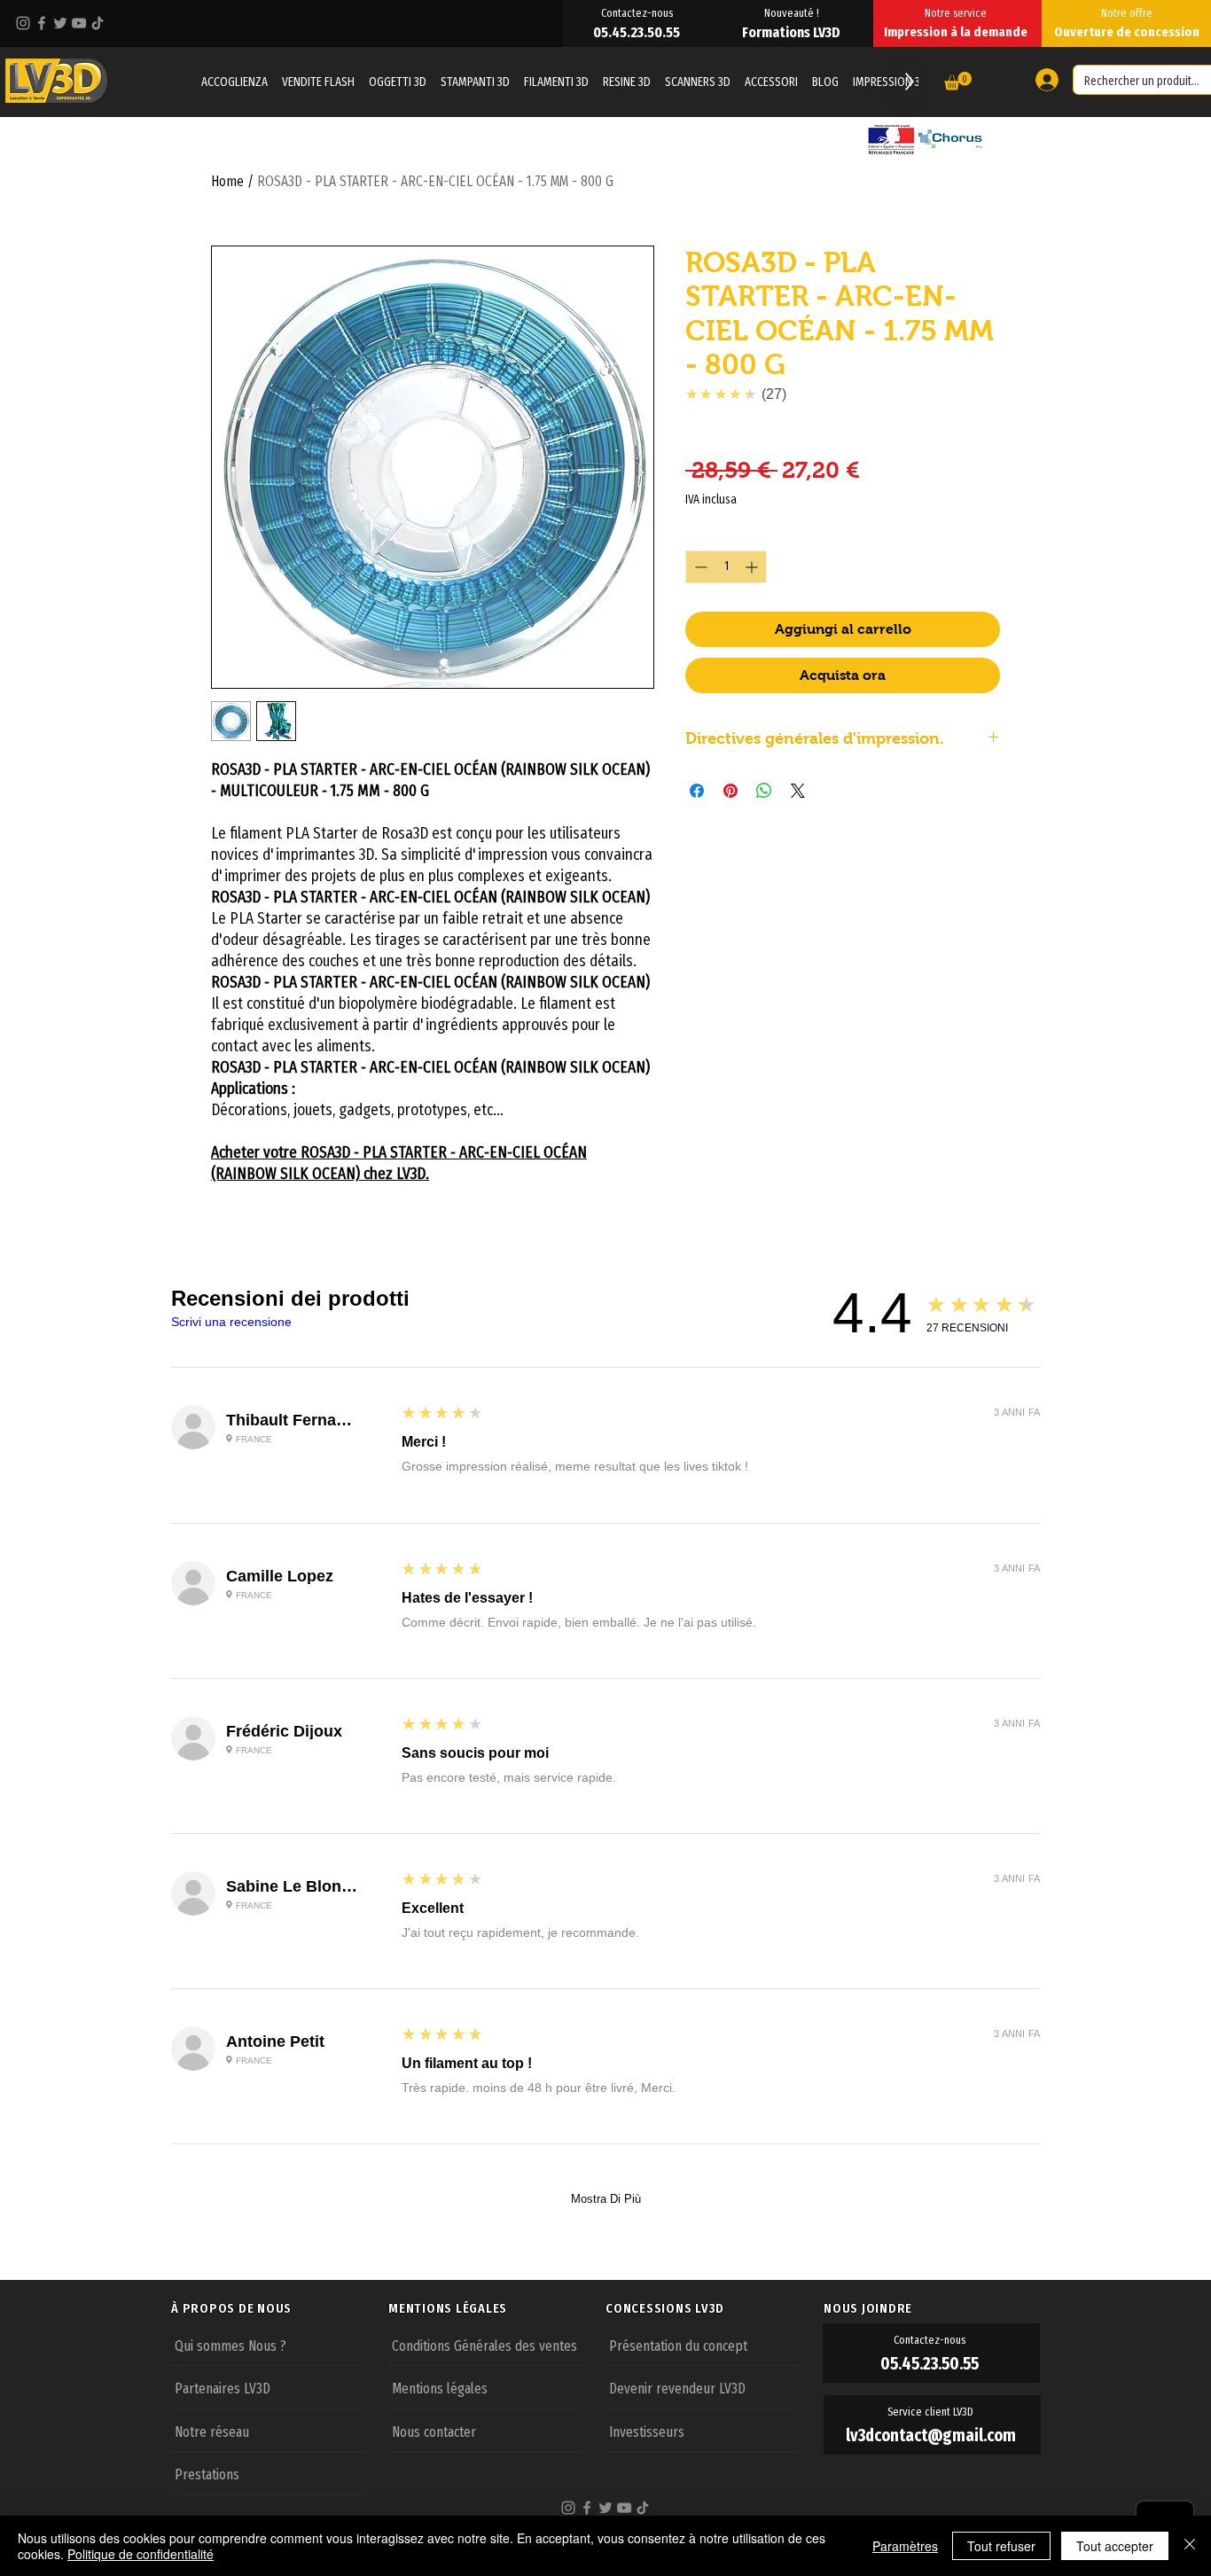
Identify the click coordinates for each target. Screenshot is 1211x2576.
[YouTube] (79, 23)
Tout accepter (1115, 2546)
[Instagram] (23, 23)
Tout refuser (1001, 2546)
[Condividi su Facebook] (697, 791)
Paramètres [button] (905, 2546)
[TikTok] (98, 23)
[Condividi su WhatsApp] (764, 791)
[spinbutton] (726, 567)
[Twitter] (60, 23)
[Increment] (753, 567)
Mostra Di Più (606, 2199)
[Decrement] (699, 567)
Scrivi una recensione (231, 1322)
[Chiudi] (1190, 2546)
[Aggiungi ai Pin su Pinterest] (731, 791)
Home (227, 181)
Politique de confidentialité (141, 2554)
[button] (958, 81)
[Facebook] (42, 23)
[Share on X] (798, 791)
